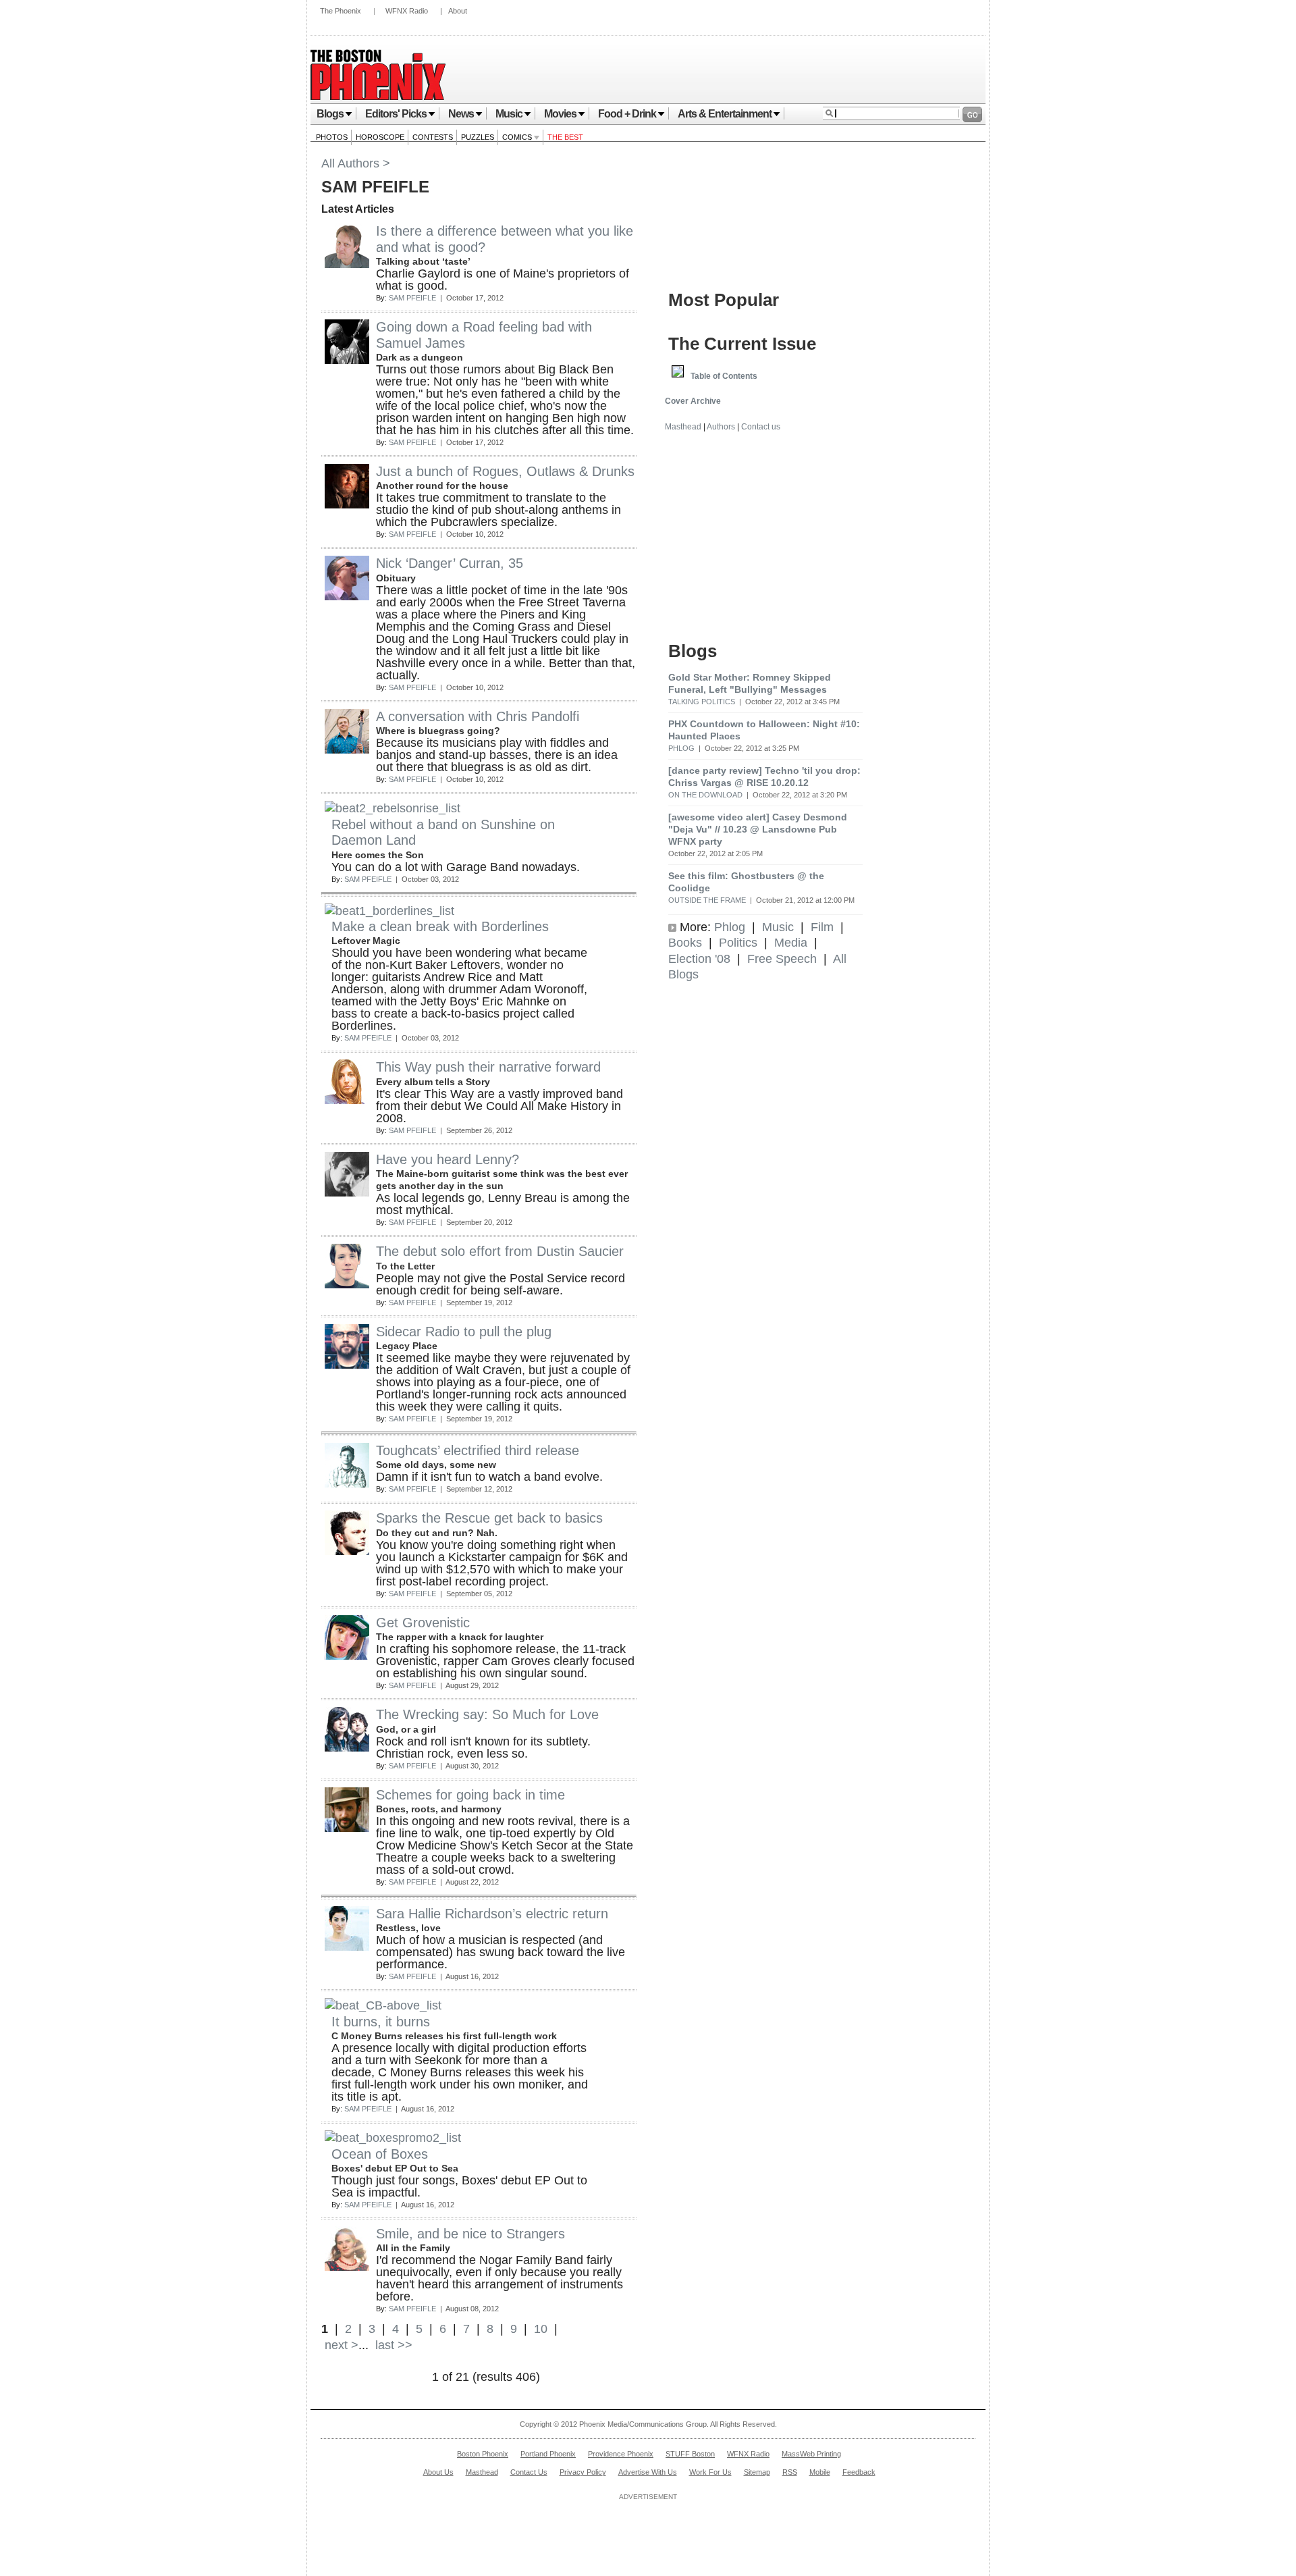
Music (509, 114)
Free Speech (782, 959)
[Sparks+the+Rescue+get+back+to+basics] (347, 1551)
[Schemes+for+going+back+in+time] (347, 1828)
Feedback (859, 2472)
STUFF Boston (690, 2454)
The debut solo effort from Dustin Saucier (500, 1251)
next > (340, 2345)
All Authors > (356, 163)
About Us (438, 2472)
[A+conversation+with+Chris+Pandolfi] (347, 750)
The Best (565, 137)
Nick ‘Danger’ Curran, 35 (450, 563)
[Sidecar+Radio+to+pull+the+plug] (347, 1365)
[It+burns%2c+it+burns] (383, 2005)
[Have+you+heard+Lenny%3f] (347, 1192)
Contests (433, 137)
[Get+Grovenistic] (347, 1656)
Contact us (761, 427)
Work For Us (710, 2472)
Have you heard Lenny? (448, 1159)
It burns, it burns (381, 2022)
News (461, 114)
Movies (560, 114)
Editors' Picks (396, 114)
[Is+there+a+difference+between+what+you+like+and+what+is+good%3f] (347, 264)
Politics (738, 943)
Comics (518, 137)
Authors (721, 427)
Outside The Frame (707, 900)
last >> (392, 2345)
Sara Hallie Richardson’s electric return (492, 1914)
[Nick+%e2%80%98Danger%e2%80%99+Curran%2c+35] (347, 596)
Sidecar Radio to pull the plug (464, 1332)
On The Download (705, 795)
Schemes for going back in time (470, 1795)
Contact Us (529, 2472)
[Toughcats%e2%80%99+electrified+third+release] (347, 1483)
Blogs (330, 114)
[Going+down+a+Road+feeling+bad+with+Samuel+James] (347, 360)
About (458, 11)
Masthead (683, 427)
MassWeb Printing (811, 2454)
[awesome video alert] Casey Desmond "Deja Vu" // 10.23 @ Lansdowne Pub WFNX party (758, 829)
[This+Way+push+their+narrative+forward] (347, 1100)
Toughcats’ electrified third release (478, 1450)
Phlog (681, 748)
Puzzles (478, 137)
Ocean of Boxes (380, 2154)
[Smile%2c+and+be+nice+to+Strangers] (347, 2267)
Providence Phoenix (621, 2454)
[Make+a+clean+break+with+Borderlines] (389, 911)
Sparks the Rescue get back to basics (489, 1518)
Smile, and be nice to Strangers (470, 2234)
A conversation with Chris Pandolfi (478, 716)
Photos (332, 137)
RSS (790, 2472)
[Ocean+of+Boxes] (393, 2138)
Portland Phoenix (548, 2454)
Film (822, 927)
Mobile (820, 2472)
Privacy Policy (583, 2472)
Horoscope (380, 137)
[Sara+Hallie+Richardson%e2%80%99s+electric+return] (347, 1947)
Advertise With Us (648, 2472)
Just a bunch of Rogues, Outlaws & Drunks (505, 471)
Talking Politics (702, 702)
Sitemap (757, 2472)
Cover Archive (693, 401)
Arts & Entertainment (725, 114)
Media (791, 943)
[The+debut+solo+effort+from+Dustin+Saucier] (347, 1284)
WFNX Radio (407, 11)
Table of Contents (724, 376)
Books (685, 943)
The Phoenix (341, 11)
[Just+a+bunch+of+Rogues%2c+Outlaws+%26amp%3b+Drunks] (347, 504)
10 (541, 2329)
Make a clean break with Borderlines (440, 926)
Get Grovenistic (423, 1623)
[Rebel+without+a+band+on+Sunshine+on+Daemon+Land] (393, 808)
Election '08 (699, 959)
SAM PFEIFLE (412, 298)
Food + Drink (627, 114)
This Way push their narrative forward (488, 1067)
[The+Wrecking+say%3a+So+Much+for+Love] (347, 1747)
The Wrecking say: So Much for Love (487, 1714)
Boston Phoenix (483, 2454)
